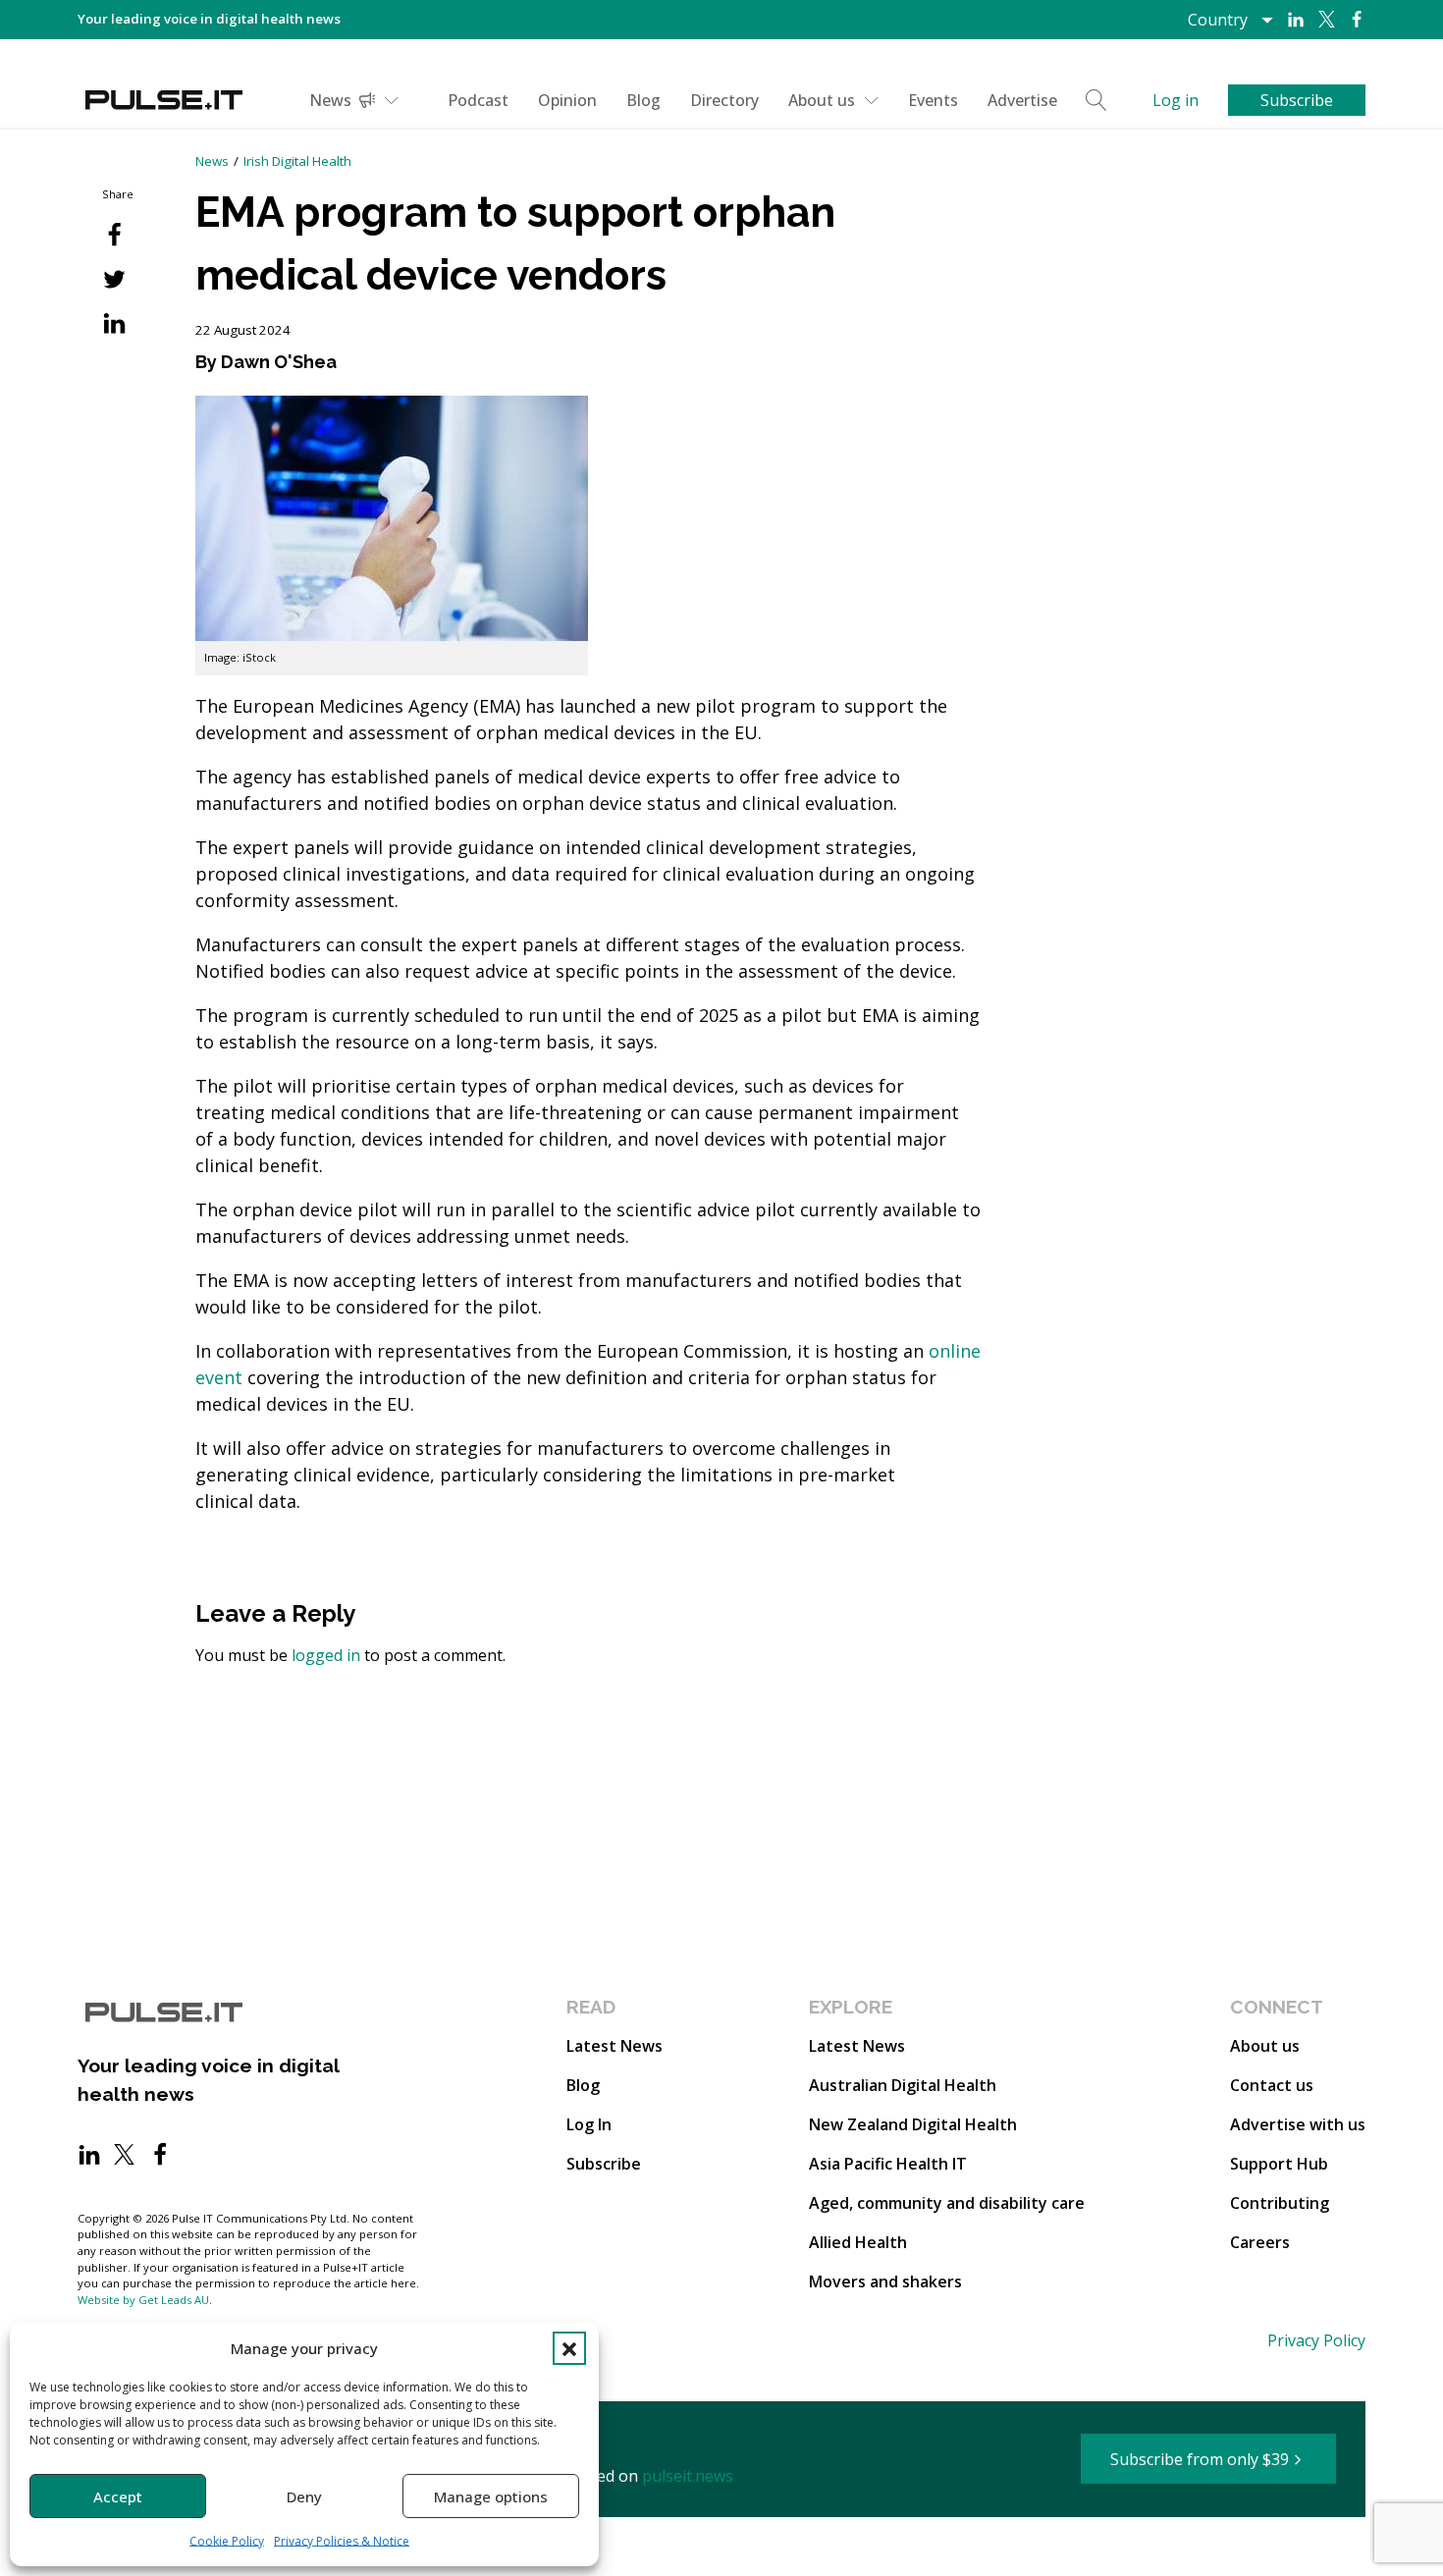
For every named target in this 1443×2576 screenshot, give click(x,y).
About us (822, 100)
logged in (326, 1655)
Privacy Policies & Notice (342, 2541)
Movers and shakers (885, 2281)
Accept (118, 2496)
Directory (724, 100)
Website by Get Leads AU (143, 2300)
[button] (569, 2348)
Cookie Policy (227, 2541)
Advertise (1022, 100)
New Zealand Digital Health (913, 2124)
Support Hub (1279, 2164)
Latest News (615, 2046)
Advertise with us (1298, 2124)
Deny (304, 2496)
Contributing (1280, 2203)
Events (933, 100)
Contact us (1272, 2085)
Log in (1176, 100)
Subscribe (604, 2164)
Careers (1260, 2242)
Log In (589, 2124)
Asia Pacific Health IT (888, 2164)
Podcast (478, 100)
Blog (643, 100)
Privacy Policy (1316, 2340)
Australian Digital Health (903, 2085)
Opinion (567, 100)
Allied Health (858, 2242)
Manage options (491, 2496)
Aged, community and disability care (947, 2203)
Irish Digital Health (297, 161)
